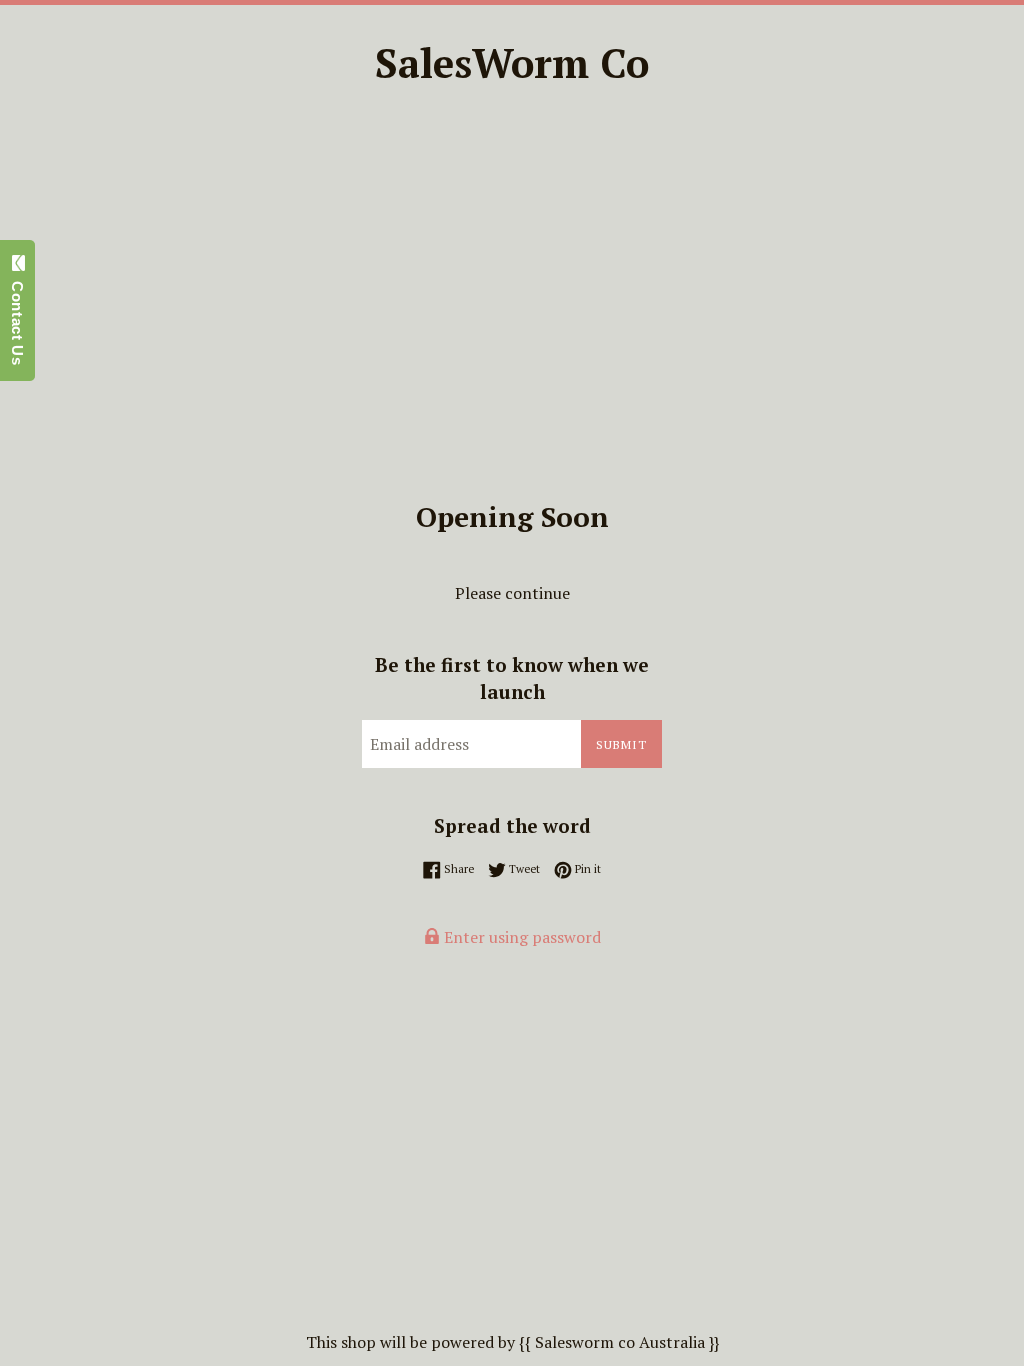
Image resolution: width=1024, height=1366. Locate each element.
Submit (621, 744)
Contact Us (17, 318)
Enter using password (520, 937)
